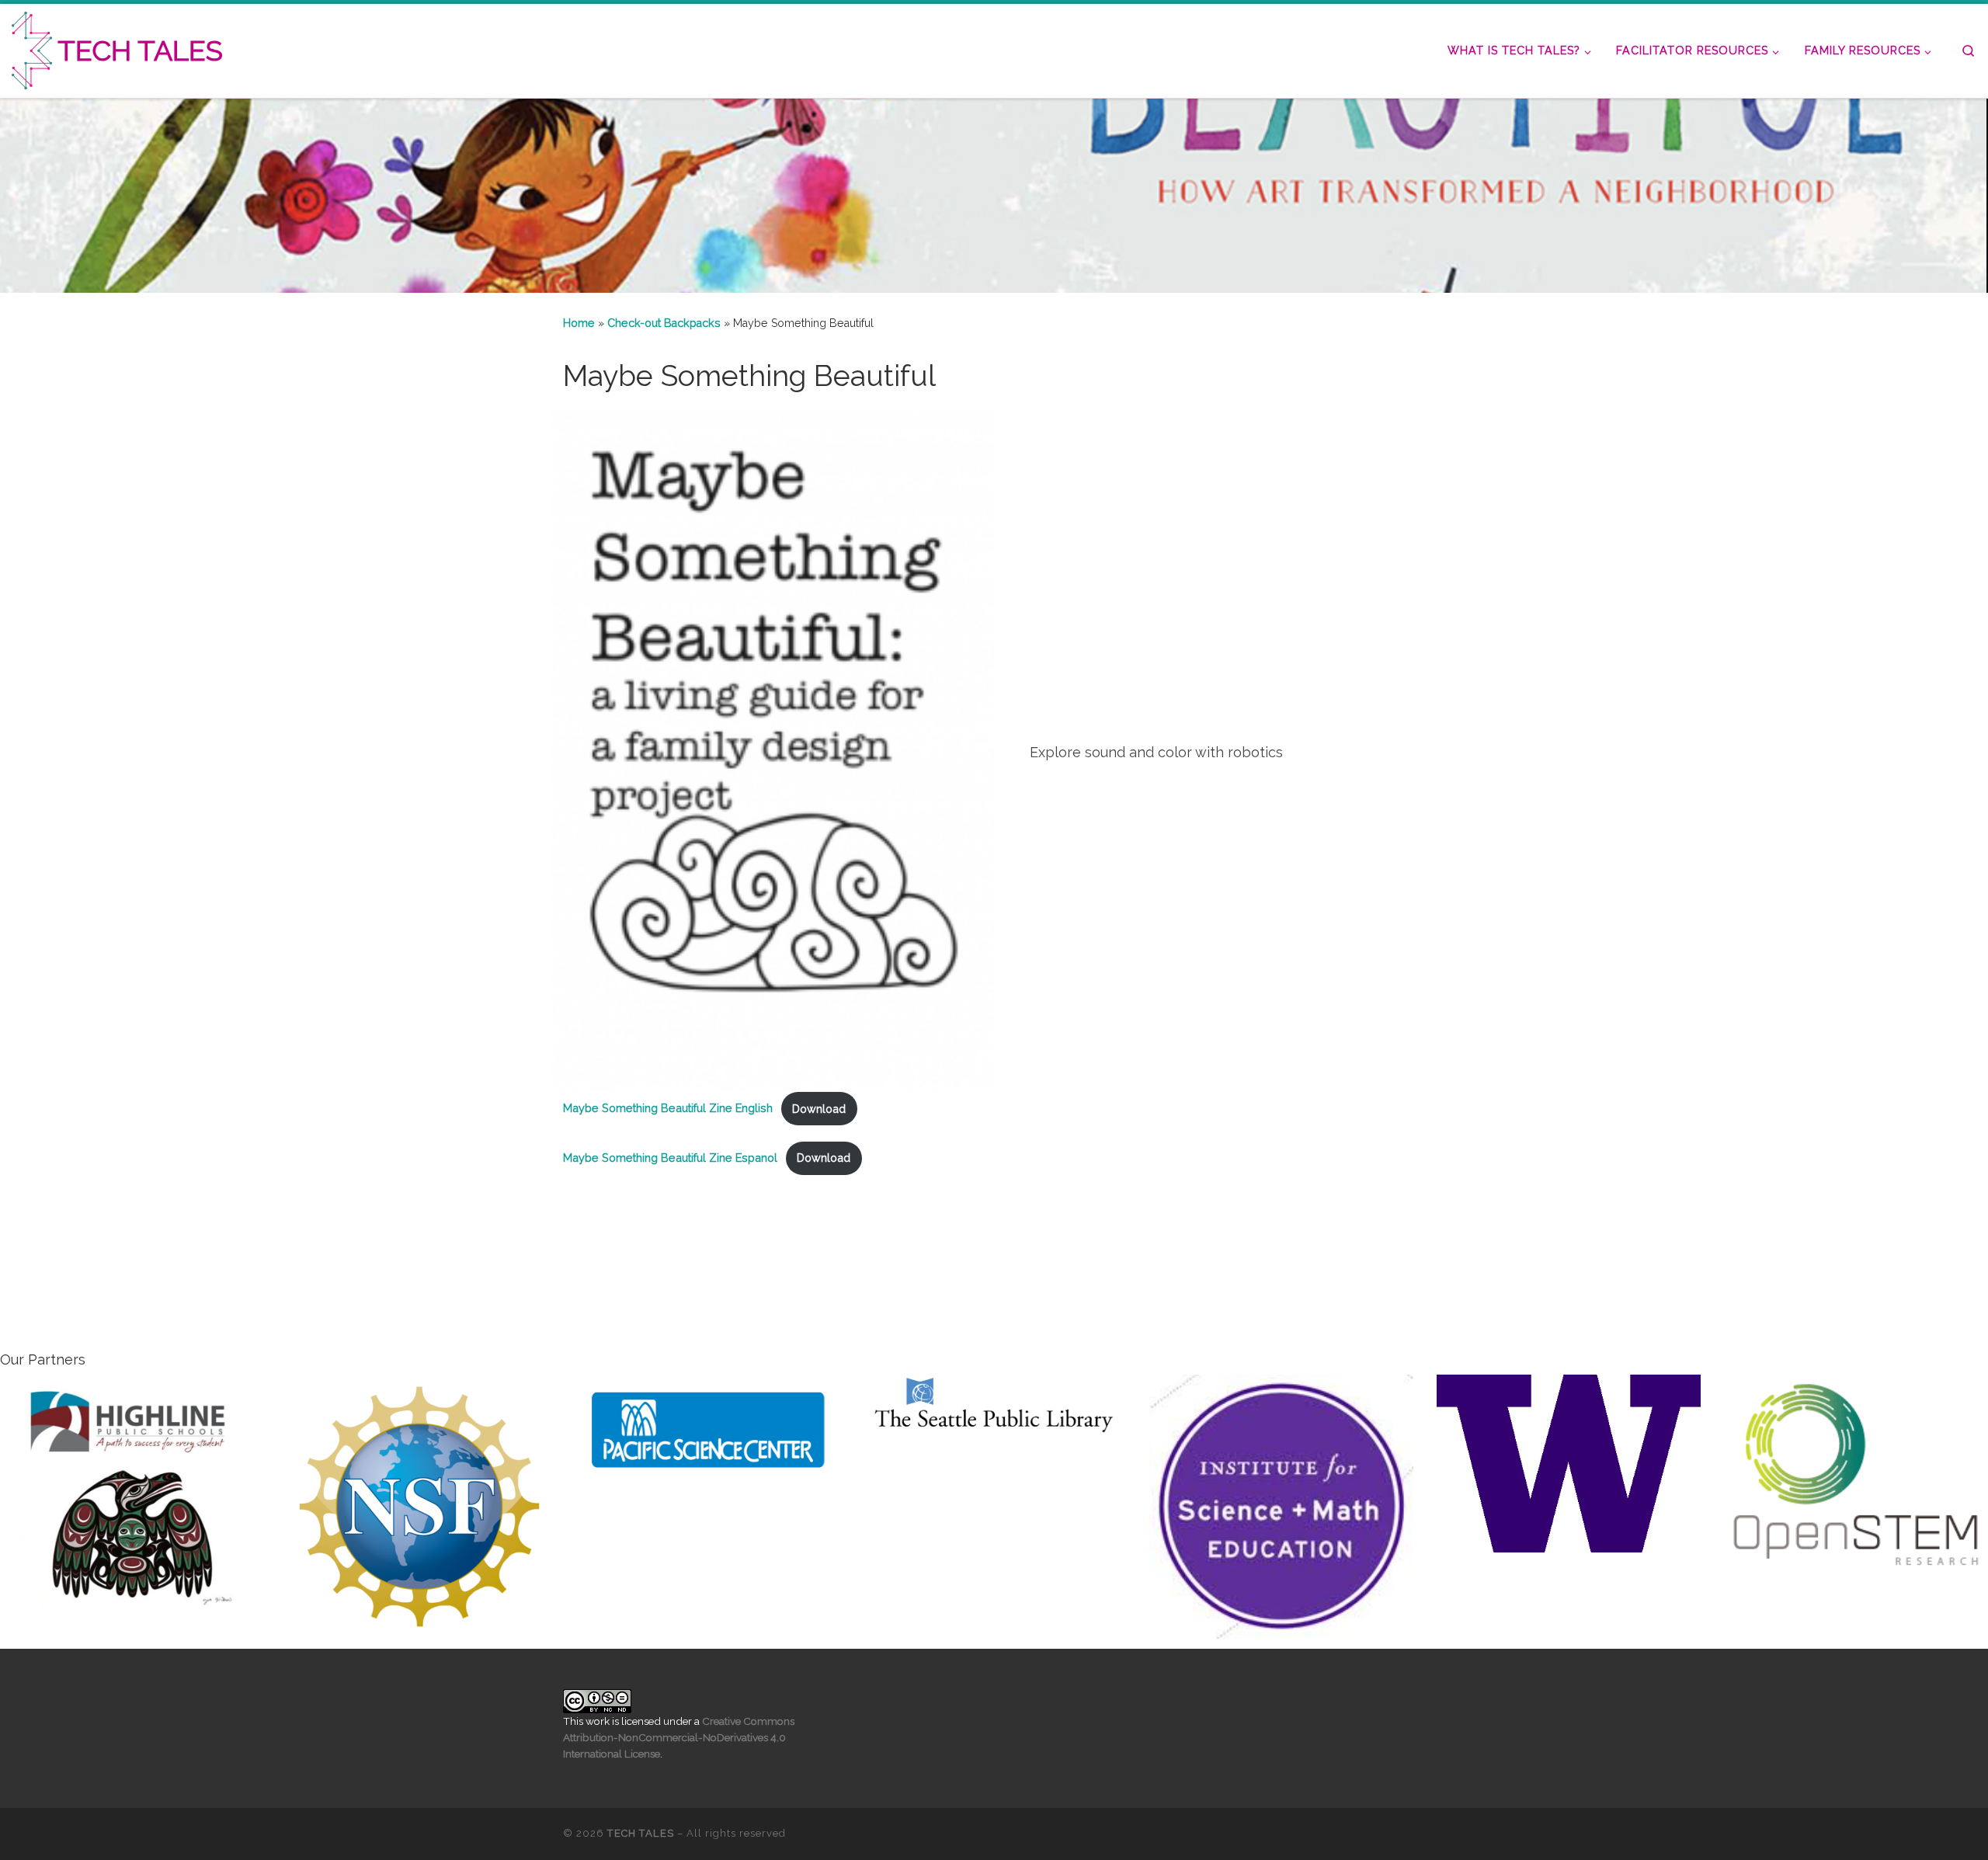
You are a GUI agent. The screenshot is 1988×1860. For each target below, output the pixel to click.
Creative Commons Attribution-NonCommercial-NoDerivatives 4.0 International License (679, 1737)
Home (579, 323)
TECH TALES (641, 1833)
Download (819, 1109)
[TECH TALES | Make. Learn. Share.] (32, 48)
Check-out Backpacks (664, 323)
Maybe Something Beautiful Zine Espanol (670, 1158)
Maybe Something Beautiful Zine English (668, 1109)
